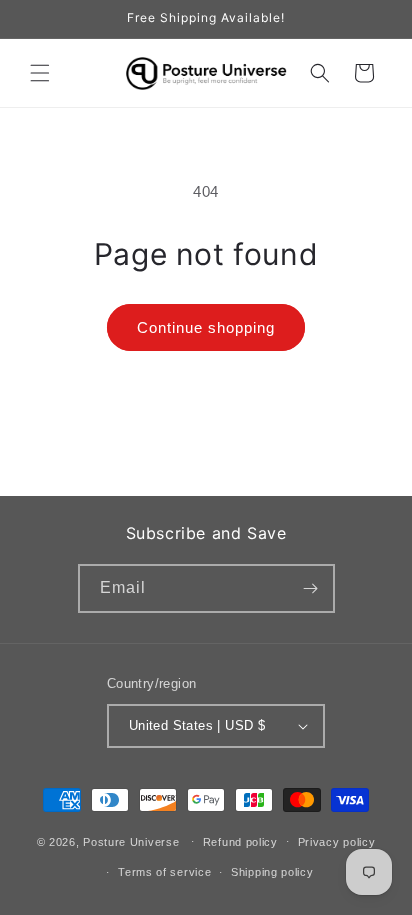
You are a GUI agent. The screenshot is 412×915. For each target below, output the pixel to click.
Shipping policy (272, 872)
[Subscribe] (311, 588)
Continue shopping (206, 327)
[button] (40, 73)
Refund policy (240, 842)
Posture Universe (131, 841)
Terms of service (164, 872)
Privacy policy (337, 842)
